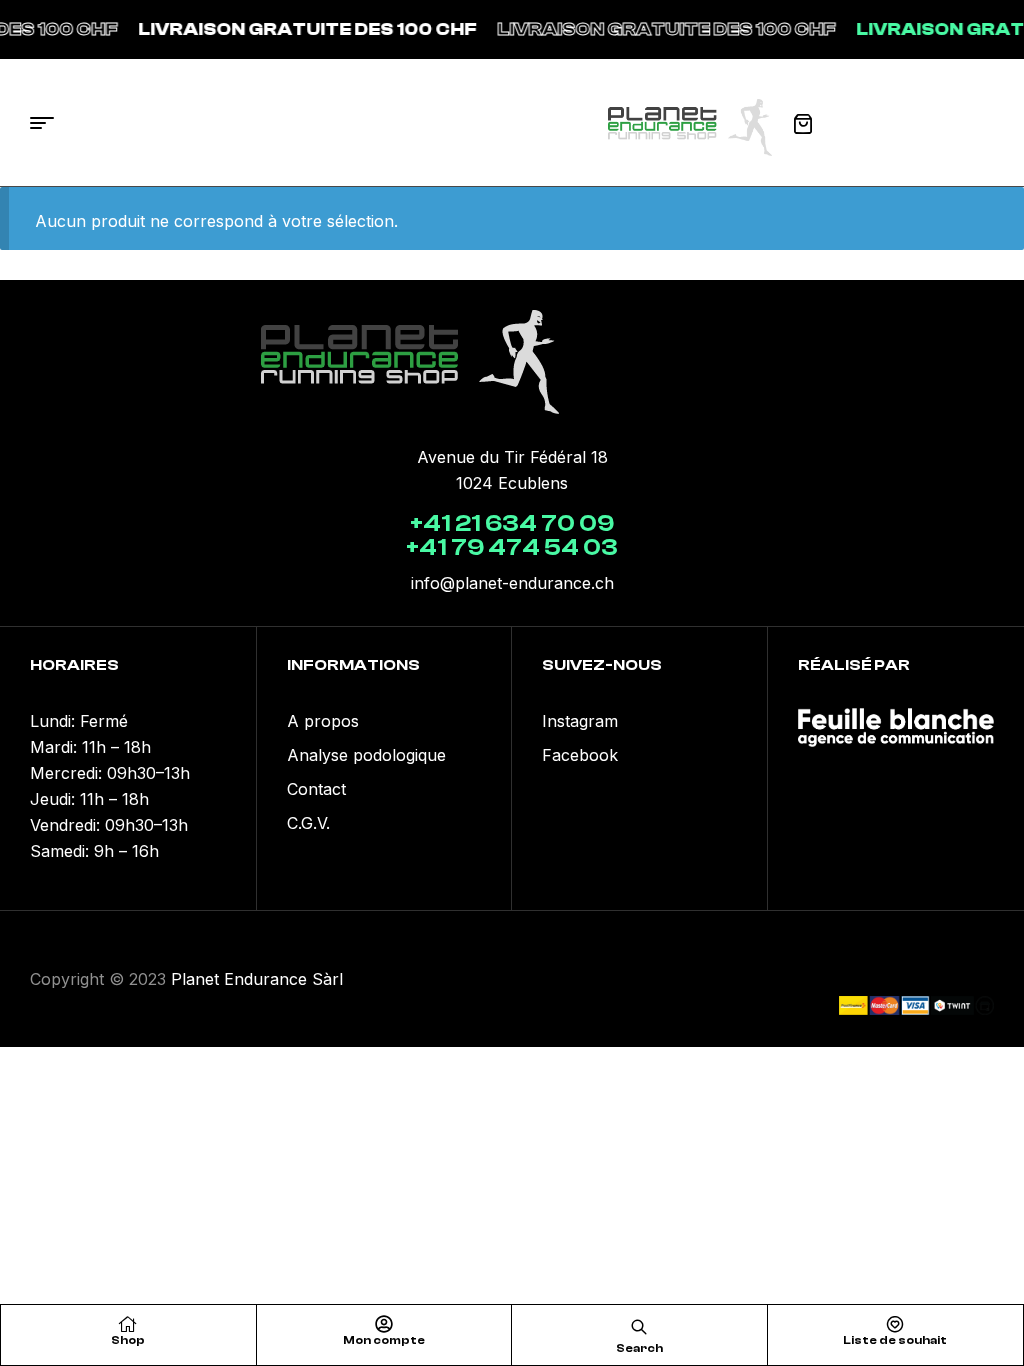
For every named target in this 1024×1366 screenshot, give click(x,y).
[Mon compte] (384, 1324)
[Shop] (128, 1324)
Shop (128, 1340)
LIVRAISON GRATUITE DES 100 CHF (296, 29)
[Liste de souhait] (895, 1324)
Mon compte (384, 1340)
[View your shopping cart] (803, 124)
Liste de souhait (895, 1340)
